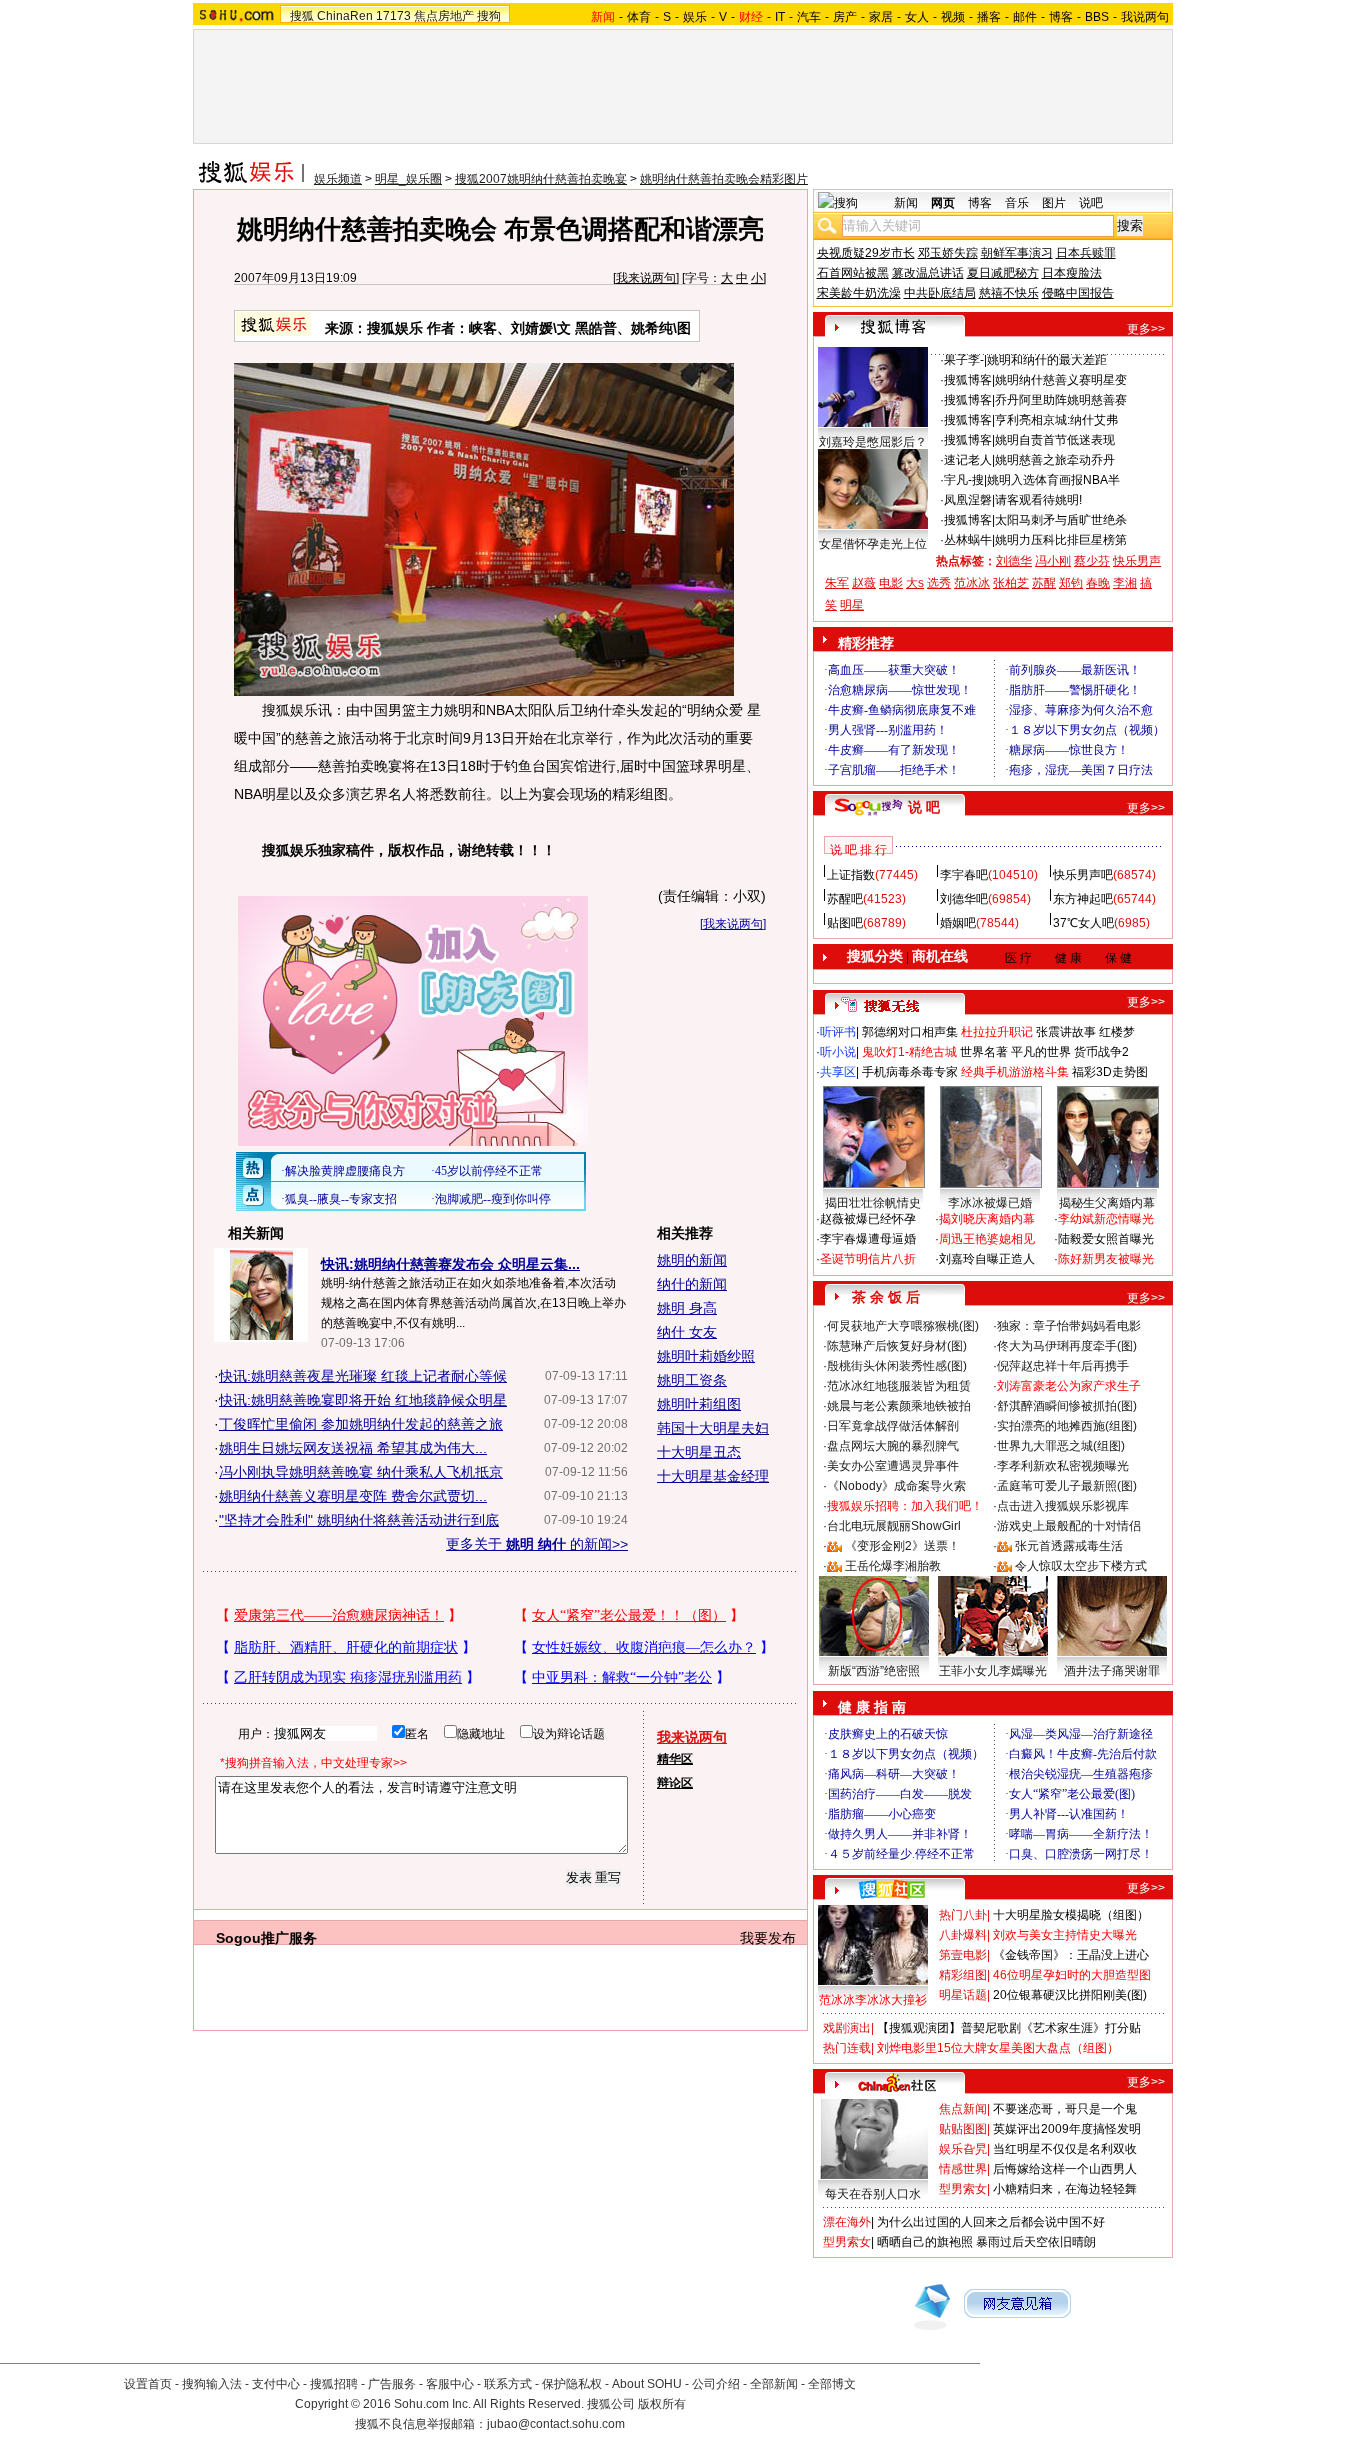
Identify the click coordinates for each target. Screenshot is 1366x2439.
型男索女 (963, 2189)
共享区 (838, 1072)
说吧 (1091, 203)
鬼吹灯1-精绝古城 (909, 1052)
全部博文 (832, 2384)
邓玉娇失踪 (948, 253)
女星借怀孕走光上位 (873, 544)
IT (780, 17)
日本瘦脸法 (1072, 273)
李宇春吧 (964, 875)
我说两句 (1145, 17)
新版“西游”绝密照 (874, 1671)
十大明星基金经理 (713, 1476)
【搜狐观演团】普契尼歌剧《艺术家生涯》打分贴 (1009, 2028)
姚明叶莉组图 (699, 1404)
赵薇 (864, 583)
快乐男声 (1137, 561)
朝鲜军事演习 (1017, 253)
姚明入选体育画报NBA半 (1053, 480)
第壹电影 (963, 1955)
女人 (917, 17)
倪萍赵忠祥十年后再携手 (1063, 1366)
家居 (881, 17)
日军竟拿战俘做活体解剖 (893, 1426)
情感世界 (963, 2169)
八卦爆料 (963, 1935)
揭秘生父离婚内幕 (1107, 1203)
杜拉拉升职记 (997, 1032)
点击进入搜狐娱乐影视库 (1063, 1506)
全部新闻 (774, 2384)
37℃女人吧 (1083, 923)
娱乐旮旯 (963, 2149)
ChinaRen (345, 16)
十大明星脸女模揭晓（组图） (1071, 1915)
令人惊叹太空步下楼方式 (1081, 1566)
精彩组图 (963, 1975)
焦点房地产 (444, 16)
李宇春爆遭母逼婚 (868, 1239)
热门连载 (847, 2048)
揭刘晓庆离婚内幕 (987, 1219)
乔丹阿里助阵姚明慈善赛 (1061, 400)
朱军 (837, 583)
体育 (639, 17)
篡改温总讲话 (928, 273)
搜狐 (302, 16)
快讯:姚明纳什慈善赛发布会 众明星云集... (450, 1264)
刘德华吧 (964, 899)
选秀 (939, 583)
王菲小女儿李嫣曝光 (993, 1671)
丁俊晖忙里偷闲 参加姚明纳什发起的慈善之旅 (361, 1424)
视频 (953, 17)
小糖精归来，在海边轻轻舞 (1065, 2189)
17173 (393, 16)
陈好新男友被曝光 (1106, 1259)
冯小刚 (1053, 561)
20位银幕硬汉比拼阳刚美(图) (1070, 1995)
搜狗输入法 (212, 2384)
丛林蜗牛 (968, 540)
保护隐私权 (572, 2384)
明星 (852, 605)
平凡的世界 (1041, 1052)
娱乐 (695, 17)
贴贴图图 (963, 2129)
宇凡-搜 (964, 480)
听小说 (838, 1052)
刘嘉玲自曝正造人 (987, 1259)
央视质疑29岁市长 (866, 253)
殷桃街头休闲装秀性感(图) (897, 1366)
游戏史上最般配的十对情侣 (1069, 1526)
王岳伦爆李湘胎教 (893, 1566)
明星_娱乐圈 (408, 179)
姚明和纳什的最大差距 (1047, 360)
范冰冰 (972, 583)
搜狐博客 (968, 380)
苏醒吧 (845, 899)
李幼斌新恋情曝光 (1106, 1219)
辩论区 (675, 1783)
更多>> (1146, 329)
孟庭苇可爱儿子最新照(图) (1067, 1486)
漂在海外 (847, 2222)
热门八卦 (963, 1915)
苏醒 (1044, 583)
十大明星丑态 (699, 1452)
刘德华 (1014, 561)
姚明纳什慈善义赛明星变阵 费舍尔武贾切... (353, 1496)
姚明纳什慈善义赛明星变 (1061, 380)
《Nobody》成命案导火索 (896, 1486)
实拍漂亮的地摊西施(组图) (1067, 1426)
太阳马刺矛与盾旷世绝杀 (1061, 520)
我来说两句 (646, 278)
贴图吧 (845, 923)
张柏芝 (1011, 583)
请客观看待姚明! (1038, 500)
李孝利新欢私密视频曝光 (1063, 1466)
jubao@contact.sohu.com (556, 2424)
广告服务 (392, 2384)
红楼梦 (1117, 1032)
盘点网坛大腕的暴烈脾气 (893, 1446)
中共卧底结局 (940, 293)
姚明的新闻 (692, 1260)
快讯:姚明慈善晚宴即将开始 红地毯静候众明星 (363, 1400)
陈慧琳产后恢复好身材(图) (897, 1346)
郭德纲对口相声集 (910, 1032)
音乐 (1017, 203)
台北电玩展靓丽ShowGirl (894, 1526)
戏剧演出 (847, 2028)
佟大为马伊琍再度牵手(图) (1067, 1346)
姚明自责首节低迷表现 (1055, 440)
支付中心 (276, 2384)
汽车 (809, 17)
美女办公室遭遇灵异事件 (893, 1466)
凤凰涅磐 (968, 500)
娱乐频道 (338, 179)
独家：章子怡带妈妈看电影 (1069, 1326)
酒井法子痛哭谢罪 (1112, 1671)
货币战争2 (1101, 1052)
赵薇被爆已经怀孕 (868, 1219)
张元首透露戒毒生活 (1069, 1546)
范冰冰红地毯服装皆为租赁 (899, 1386)
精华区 (675, 1759)
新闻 (906, 203)
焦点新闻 (963, 2109)
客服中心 (450, 2384)
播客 (989, 17)
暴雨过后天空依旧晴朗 (1036, 2242)
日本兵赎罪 (1086, 253)
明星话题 (963, 1995)
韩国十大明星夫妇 (713, 1428)
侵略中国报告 (1078, 293)
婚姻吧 (958, 923)
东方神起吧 (1083, 899)
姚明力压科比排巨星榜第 (1061, 540)
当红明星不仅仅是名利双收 (1065, 2149)
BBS (1097, 17)
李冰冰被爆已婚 (990, 1203)
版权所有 (662, 2404)
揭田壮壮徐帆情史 (873, 1203)
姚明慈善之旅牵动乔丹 (1055, 460)
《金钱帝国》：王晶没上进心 (1071, 1955)
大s (915, 583)
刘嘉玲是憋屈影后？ (873, 442)
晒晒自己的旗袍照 (925, 2242)
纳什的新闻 (692, 1284)
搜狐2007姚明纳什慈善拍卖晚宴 (541, 179)
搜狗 (489, 16)
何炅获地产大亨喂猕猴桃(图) (903, 1326)
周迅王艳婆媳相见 (987, 1239)
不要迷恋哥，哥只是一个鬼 (1065, 2109)
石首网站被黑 (853, 273)
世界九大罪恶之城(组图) (1061, 1446)
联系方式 (508, 2384)
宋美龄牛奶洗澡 (859, 293)
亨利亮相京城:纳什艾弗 (1056, 420)
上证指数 (851, 875)
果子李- (964, 360)
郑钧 (1071, 583)
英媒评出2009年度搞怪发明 (1067, 2129)
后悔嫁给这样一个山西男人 (1065, 2169)
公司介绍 (716, 2384)
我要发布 (768, 1938)
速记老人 (968, 460)
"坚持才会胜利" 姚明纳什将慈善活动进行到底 (359, 1520)
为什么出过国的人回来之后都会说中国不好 (991, 2222)
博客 (1061, 17)
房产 (845, 17)
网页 (943, 203)
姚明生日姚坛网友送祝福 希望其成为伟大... (353, 1448)
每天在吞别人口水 (873, 2194)
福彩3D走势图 (1110, 1072)
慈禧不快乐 (1009, 293)
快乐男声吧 (1083, 875)
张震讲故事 (1066, 1032)
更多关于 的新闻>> (537, 1544)
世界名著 (984, 1052)
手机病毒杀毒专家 (910, 1072)
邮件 (1025, 17)
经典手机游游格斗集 (1015, 1072)
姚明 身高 (687, 1308)
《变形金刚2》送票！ (902, 1546)
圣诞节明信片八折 (868, 1259)
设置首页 (148, 2384)
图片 (1054, 203)
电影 (891, 583)
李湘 (1125, 583)
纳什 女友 (687, 1332)
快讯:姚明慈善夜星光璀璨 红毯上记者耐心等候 (363, 1376)
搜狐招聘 (334, 2384)
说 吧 (924, 807)
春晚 (1098, 583)
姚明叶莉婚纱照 (706, 1356)
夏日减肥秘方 (1003, 273)
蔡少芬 (1092, 561)
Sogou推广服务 (266, 1938)
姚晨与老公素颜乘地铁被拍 (899, 1406)
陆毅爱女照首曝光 (1106, 1239)
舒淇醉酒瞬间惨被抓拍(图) (1067, 1406)
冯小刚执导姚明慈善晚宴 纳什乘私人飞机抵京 (361, 1472)
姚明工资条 (692, 1380)
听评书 (838, 1032)
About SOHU (647, 2384)
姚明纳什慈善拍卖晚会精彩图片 (724, 179)
